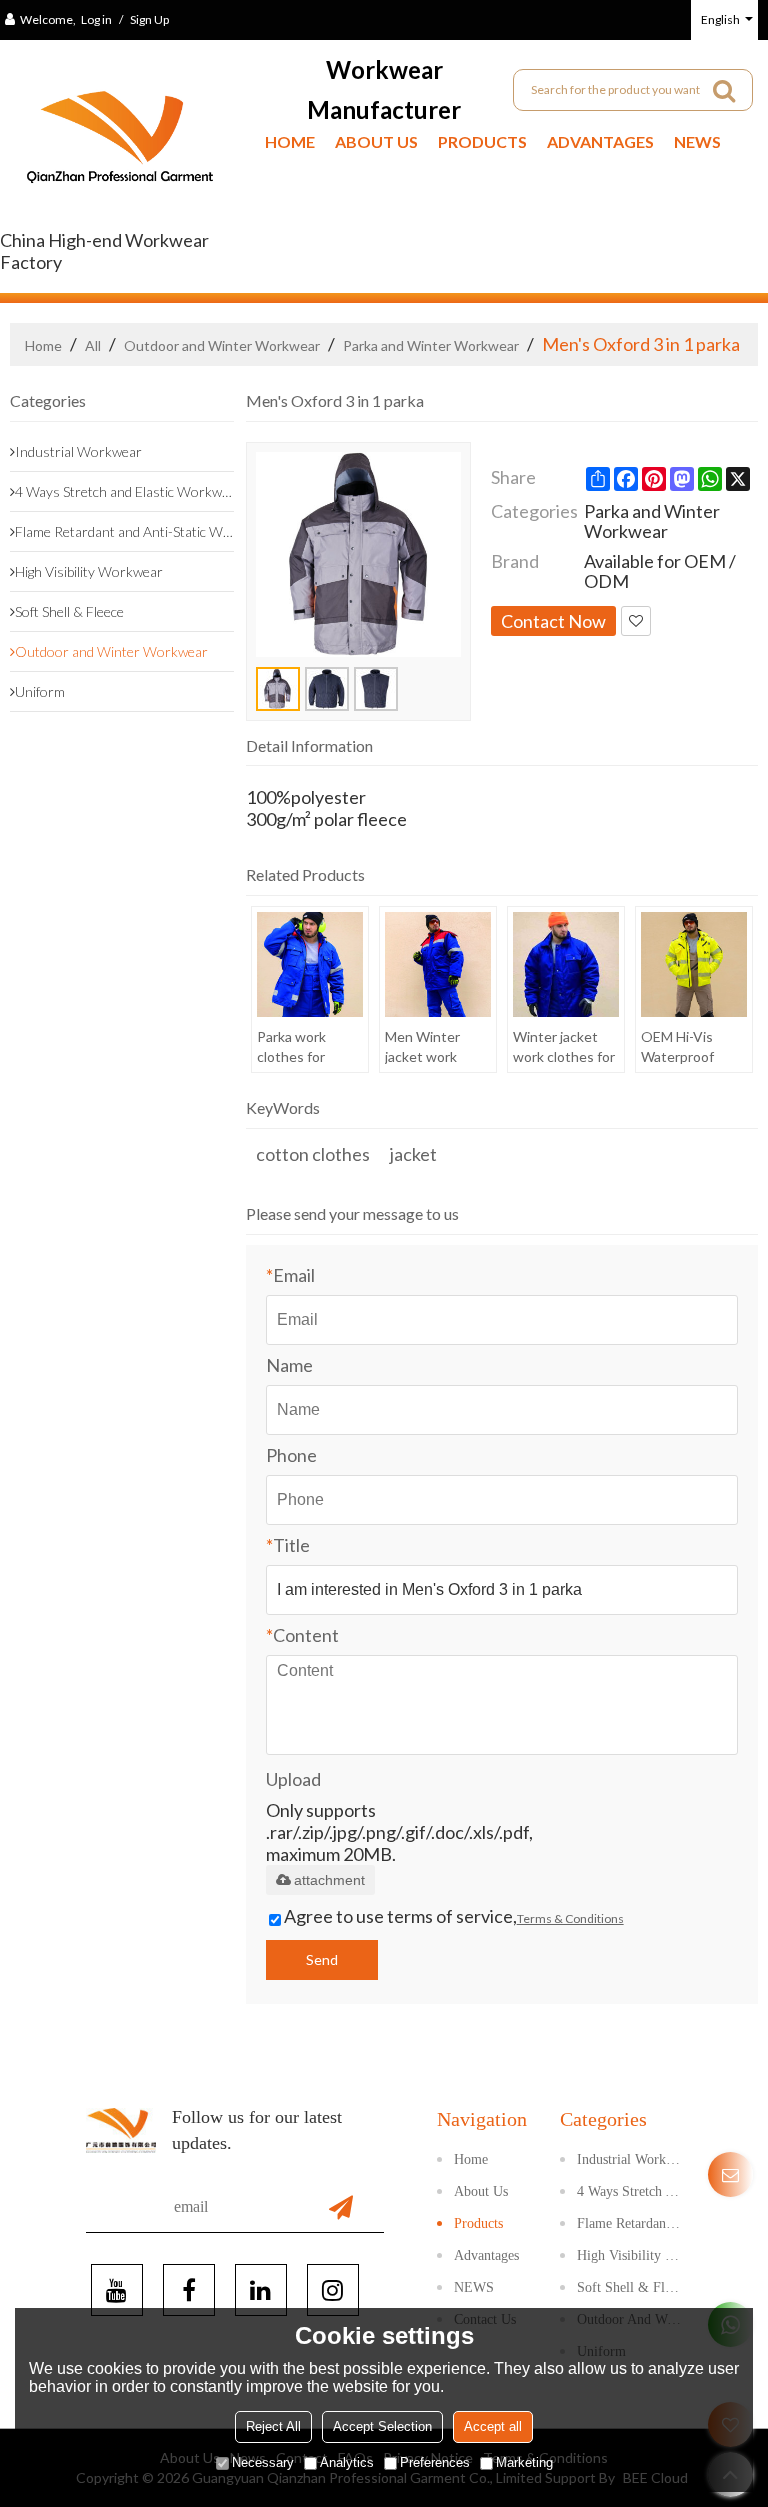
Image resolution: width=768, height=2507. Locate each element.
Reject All (273, 2426)
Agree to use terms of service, (454, 1916)
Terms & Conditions (570, 1918)
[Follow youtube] (117, 2290)
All (93, 345)
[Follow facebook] (189, 2290)
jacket (413, 1154)
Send (322, 1959)
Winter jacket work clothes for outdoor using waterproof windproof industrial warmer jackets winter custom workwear (564, 1047)
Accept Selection (382, 2426)
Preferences (435, 2462)
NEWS (697, 141)
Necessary (263, 2462)
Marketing (524, 2462)
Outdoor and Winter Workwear (222, 345)
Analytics (347, 2462)
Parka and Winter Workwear (431, 345)
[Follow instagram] (333, 2290)
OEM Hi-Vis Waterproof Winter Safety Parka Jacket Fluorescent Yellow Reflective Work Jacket (692, 1047)
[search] (724, 90)
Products (482, 141)
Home (290, 141)
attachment (329, 1880)
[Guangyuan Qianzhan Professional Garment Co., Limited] (120, 144)
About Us (376, 141)
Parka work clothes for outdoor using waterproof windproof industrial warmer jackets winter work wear (304, 1047)
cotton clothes (313, 1154)
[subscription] (340, 2207)
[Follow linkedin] (261, 2290)
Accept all (493, 2426)
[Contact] (730, 2174)
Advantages (600, 141)
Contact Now (553, 621)
